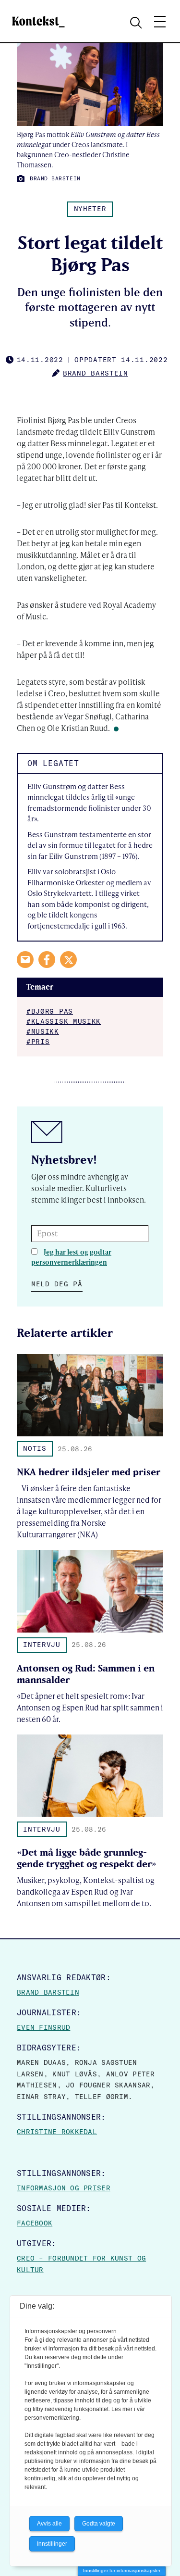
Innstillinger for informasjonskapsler (122, 2570)
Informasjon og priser (64, 2188)
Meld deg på (57, 1284)
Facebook (35, 2223)
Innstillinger (52, 2544)
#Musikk (43, 1031)
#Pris (38, 1042)
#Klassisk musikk (64, 1021)
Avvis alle (49, 2524)
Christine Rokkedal (57, 2132)
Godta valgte (99, 2524)
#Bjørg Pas (50, 1011)
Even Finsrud (43, 2027)
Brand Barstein (48, 1992)
